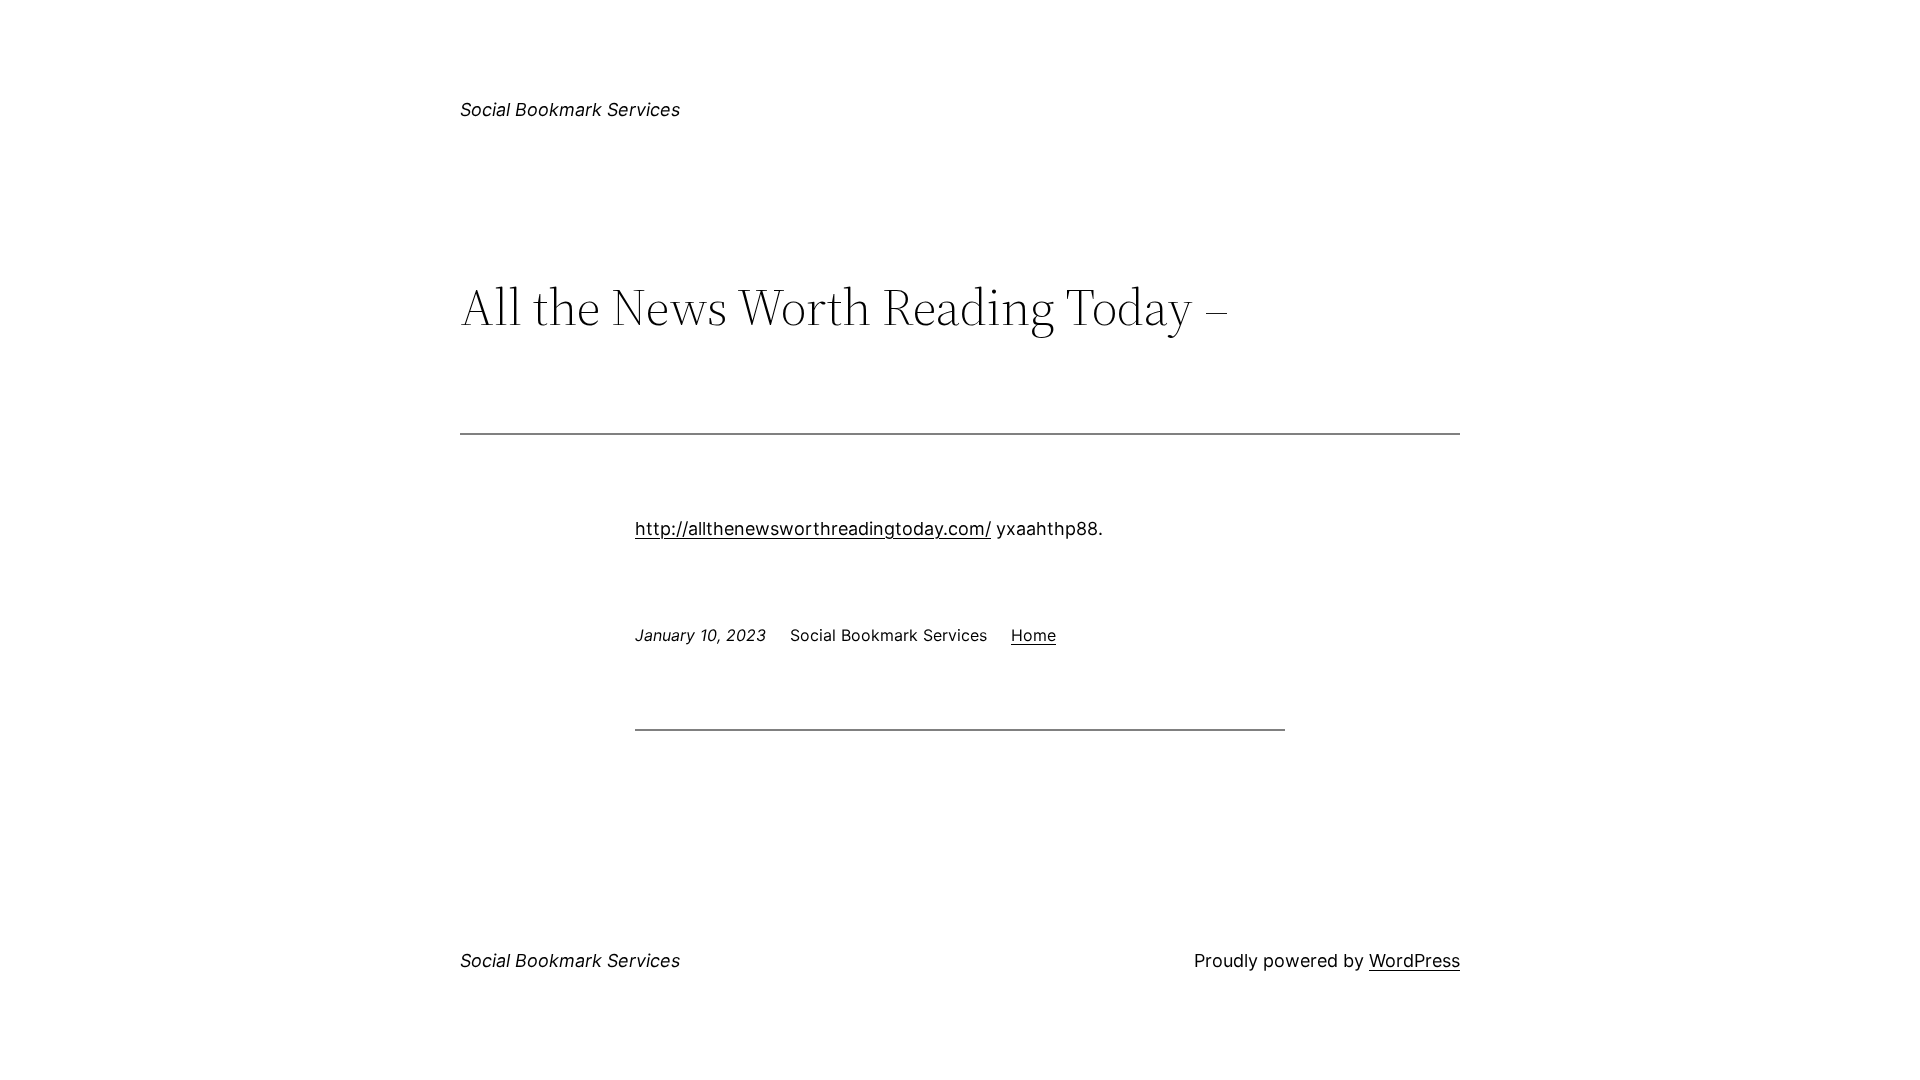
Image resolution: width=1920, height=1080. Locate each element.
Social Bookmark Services (570, 109)
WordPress (1414, 960)
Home (1033, 635)
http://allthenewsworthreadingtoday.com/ (813, 528)
